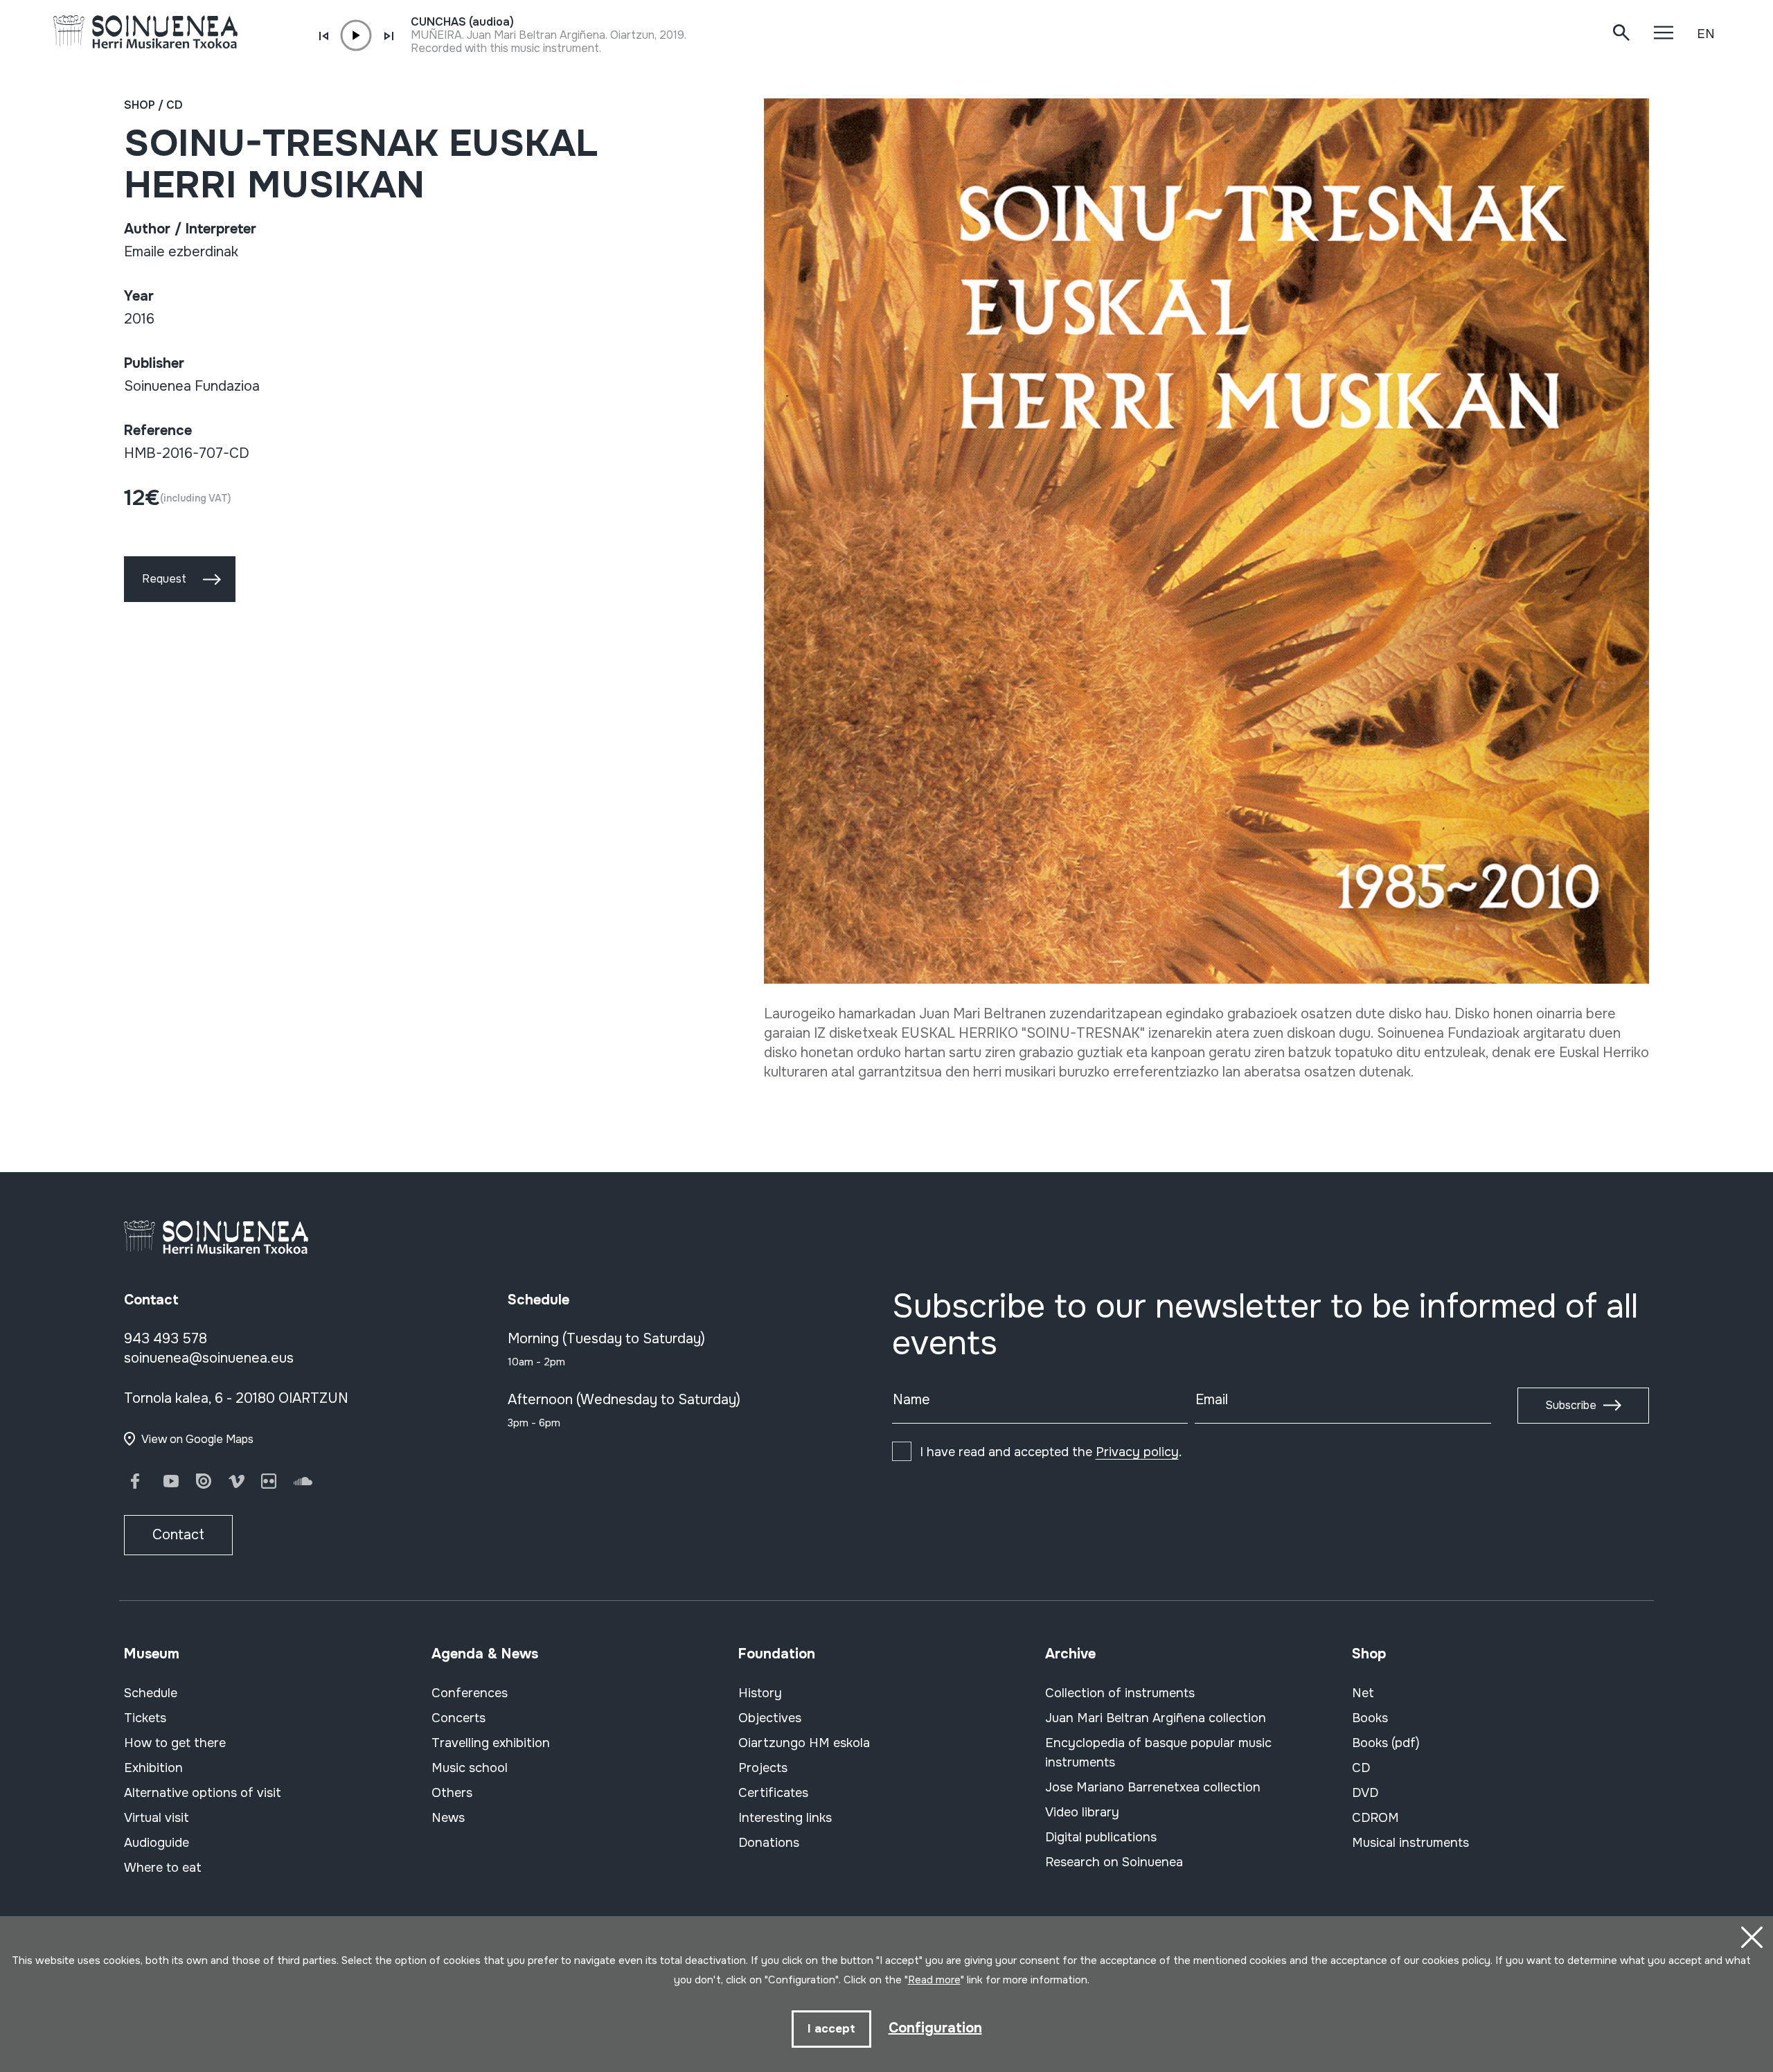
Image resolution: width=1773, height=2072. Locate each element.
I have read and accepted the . (1051, 1452)
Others (452, 1793)
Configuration (935, 2028)
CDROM (1375, 1818)
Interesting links (785, 1818)
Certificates (773, 1793)
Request (164, 579)
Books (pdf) (1386, 1743)
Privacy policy (1137, 1452)
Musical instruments (1410, 1843)
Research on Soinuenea (1114, 1862)
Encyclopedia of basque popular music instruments (1158, 1753)
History (760, 1693)
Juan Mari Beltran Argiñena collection (1156, 1718)
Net (1363, 1693)
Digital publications (1101, 1837)
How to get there (175, 1743)
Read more (934, 1980)
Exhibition (153, 1768)
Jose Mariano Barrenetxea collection (1153, 1787)
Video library (1082, 1812)
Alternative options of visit (203, 1793)
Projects (763, 1768)
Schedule (151, 1693)
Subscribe (1571, 1405)
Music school (470, 1768)
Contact (178, 1535)
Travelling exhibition (491, 1743)
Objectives (770, 1718)
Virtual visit (157, 1818)
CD (175, 105)
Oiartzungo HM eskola (804, 1743)
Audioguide (157, 1843)
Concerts (458, 1718)
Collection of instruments (1120, 1693)
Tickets (145, 1718)
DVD (1365, 1793)
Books (1370, 1718)
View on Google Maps (197, 1439)
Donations (769, 1843)
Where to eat (163, 1868)
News (448, 1818)
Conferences (470, 1693)
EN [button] (1706, 34)
